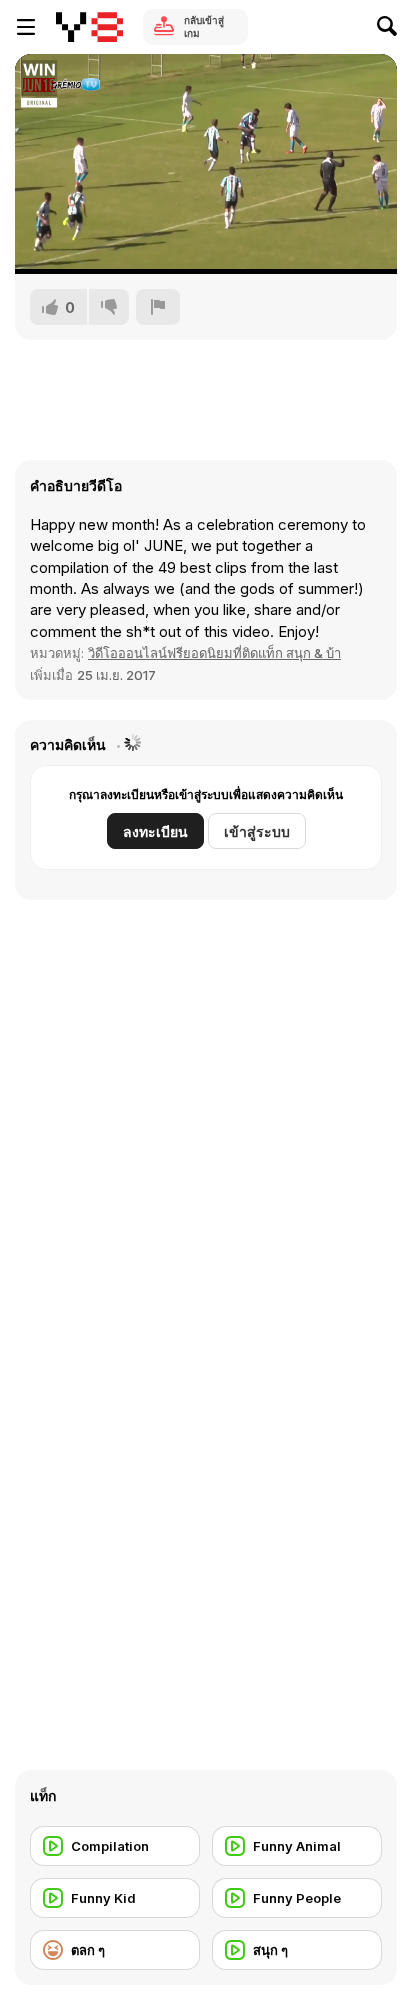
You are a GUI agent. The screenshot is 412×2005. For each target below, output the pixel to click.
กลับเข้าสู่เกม (204, 26)
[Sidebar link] (26, 27)
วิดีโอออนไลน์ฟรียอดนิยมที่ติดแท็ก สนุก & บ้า (214, 653)
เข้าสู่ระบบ (257, 831)
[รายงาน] (158, 307)
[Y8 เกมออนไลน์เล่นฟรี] (89, 27)
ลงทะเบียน (155, 831)
